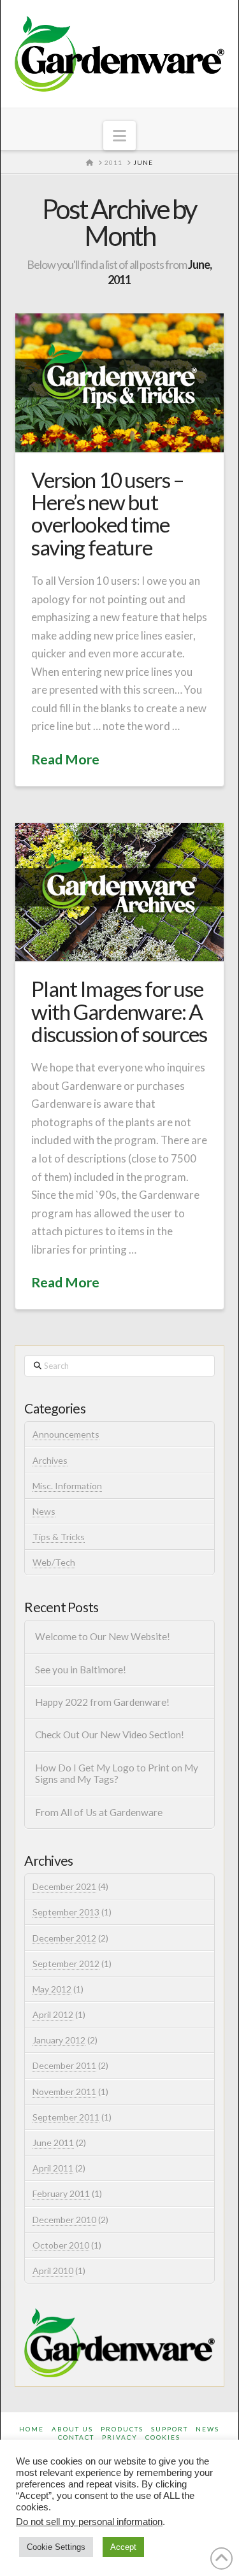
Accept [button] (123, 2547)
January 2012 (59, 2040)
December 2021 (64, 1886)
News (44, 1511)
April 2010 (53, 2271)
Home (32, 2429)
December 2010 (64, 2220)
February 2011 (61, 2193)
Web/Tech (54, 1562)
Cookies (163, 2437)
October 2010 (61, 2245)
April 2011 (53, 2168)
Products (122, 2429)
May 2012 (52, 1989)
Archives (50, 1460)
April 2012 (53, 2014)
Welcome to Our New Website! (103, 1636)
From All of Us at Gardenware (99, 1812)
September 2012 (66, 1964)
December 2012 (64, 1938)
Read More (65, 759)
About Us (72, 2429)
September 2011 (66, 2117)
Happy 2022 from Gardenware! (102, 1702)
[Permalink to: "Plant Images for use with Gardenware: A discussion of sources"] (119, 892)
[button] (119, 136)
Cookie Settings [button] (56, 2547)
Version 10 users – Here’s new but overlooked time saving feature (108, 513)
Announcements (66, 1434)
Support (170, 2429)
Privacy (120, 2437)
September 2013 (66, 1912)
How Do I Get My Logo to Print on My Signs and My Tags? (117, 1774)
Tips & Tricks (59, 1537)
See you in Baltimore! (81, 1670)
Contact (76, 2437)
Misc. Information (67, 1486)
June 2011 (53, 2143)
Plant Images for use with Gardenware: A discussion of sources (119, 1011)
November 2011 (64, 2092)
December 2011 (64, 2065)
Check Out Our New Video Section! (110, 1735)
